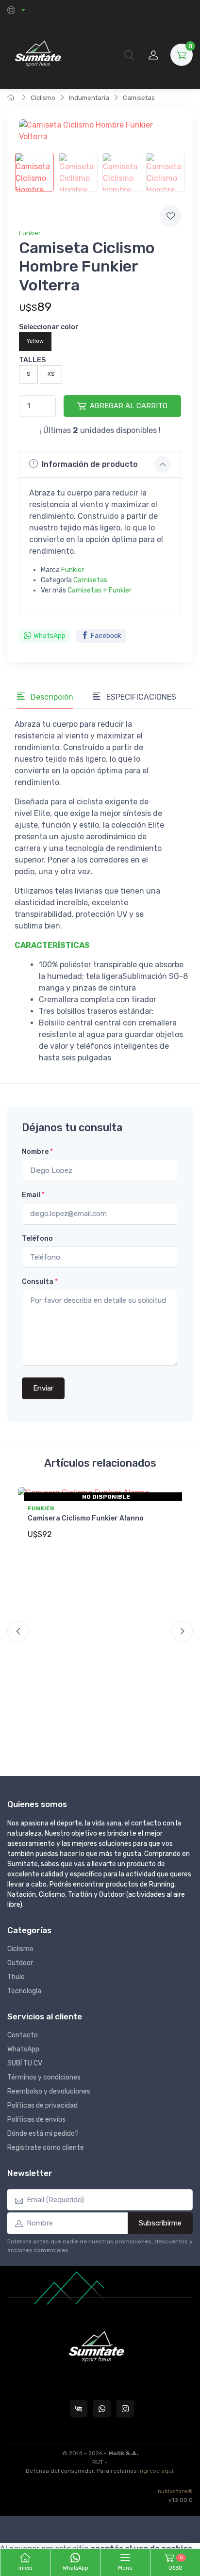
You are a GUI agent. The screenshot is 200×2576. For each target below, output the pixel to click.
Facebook (106, 636)
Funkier (30, 233)
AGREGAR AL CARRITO (129, 406)
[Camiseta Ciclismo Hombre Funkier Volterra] (34, 172)
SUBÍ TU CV (25, 2063)
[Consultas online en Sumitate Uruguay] (79, 2409)
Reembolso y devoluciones (49, 2091)
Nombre (37, 1152)
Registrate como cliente (46, 2148)
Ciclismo (43, 98)
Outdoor (20, 1963)
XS (51, 374)
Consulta (40, 1282)
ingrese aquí (156, 2471)
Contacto (23, 2035)
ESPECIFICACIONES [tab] (140, 697)
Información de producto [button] (90, 464)
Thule (16, 1977)
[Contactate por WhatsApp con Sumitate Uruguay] (102, 2409)
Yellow (35, 341)
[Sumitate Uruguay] (38, 55)
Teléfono (37, 1239)
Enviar (43, 1388)
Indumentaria (89, 98)
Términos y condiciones (44, 2077)
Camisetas (139, 98)
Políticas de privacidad (42, 2105)
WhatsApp (50, 636)
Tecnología (24, 1991)
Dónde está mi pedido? (43, 2134)
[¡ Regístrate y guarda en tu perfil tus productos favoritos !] (170, 216)
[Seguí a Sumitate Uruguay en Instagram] (125, 2409)
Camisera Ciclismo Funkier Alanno (86, 1518)
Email (33, 1195)
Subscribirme (160, 2223)
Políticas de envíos (36, 2120)
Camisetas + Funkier (100, 590)
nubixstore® (175, 2491)
